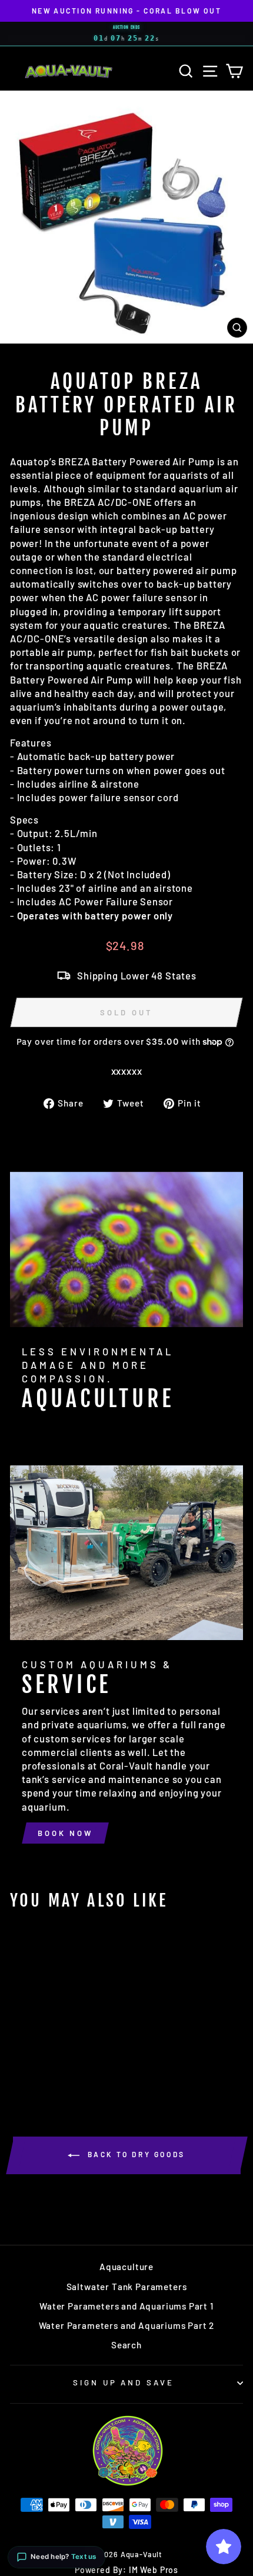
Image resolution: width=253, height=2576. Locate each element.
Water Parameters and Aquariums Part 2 (127, 2325)
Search (126, 2345)
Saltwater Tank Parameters (127, 2287)
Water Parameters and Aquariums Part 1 (126, 2306)
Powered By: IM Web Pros (126, 2570)
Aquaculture (126, 2267)
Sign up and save (124, 2382)
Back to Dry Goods (135, 2154)
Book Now (65, 1833)
